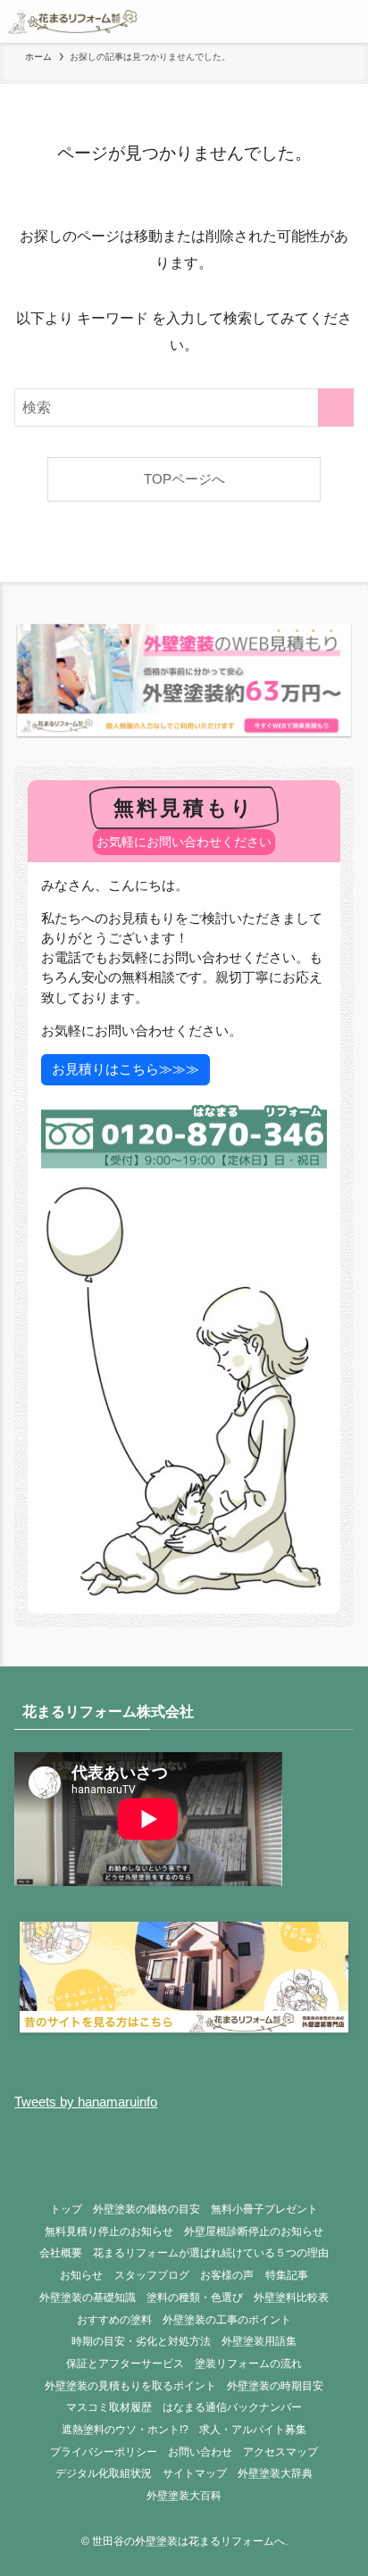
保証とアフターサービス (125, 2364)
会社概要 (61, 2253)
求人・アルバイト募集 (253, 2430)
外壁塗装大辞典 (275, 2473)
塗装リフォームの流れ (248, 2364)
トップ (66, 2209)
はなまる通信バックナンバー (232, 2407)
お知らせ (81, 2275)
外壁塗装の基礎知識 (88, 2298)
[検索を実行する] (336, 407)
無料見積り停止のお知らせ (109, 2231)
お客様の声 (227, 2275)
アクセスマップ (280, 2452)
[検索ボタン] (304, 21)
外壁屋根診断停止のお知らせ (254, 2231)
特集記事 (287, 2275)
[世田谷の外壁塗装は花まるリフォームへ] (72, 21)
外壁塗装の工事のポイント (227, 2320)
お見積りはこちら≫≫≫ (125, 1069)
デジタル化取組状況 (104, 2473)
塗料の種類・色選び (195, 2298)
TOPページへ (184, 479)
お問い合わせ (200, 2452)
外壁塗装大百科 (184, 2496)
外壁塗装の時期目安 (275, 2386)
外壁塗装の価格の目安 (146, 2209)
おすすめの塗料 (114, 2320)
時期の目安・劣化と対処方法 (141, 2341)
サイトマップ (195, 2473)
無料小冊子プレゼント (264, 2209)
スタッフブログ (152, 2275)
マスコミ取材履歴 (109, 2407)
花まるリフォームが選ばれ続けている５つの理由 (211, 2253)
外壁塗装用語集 (259, 2341)
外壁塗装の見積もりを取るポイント (130, 2386)
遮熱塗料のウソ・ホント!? (125, 2430)
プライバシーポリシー (104, 2452)
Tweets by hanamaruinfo (86, 2102)
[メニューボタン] (347, 21)
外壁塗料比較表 (291, 2298)
